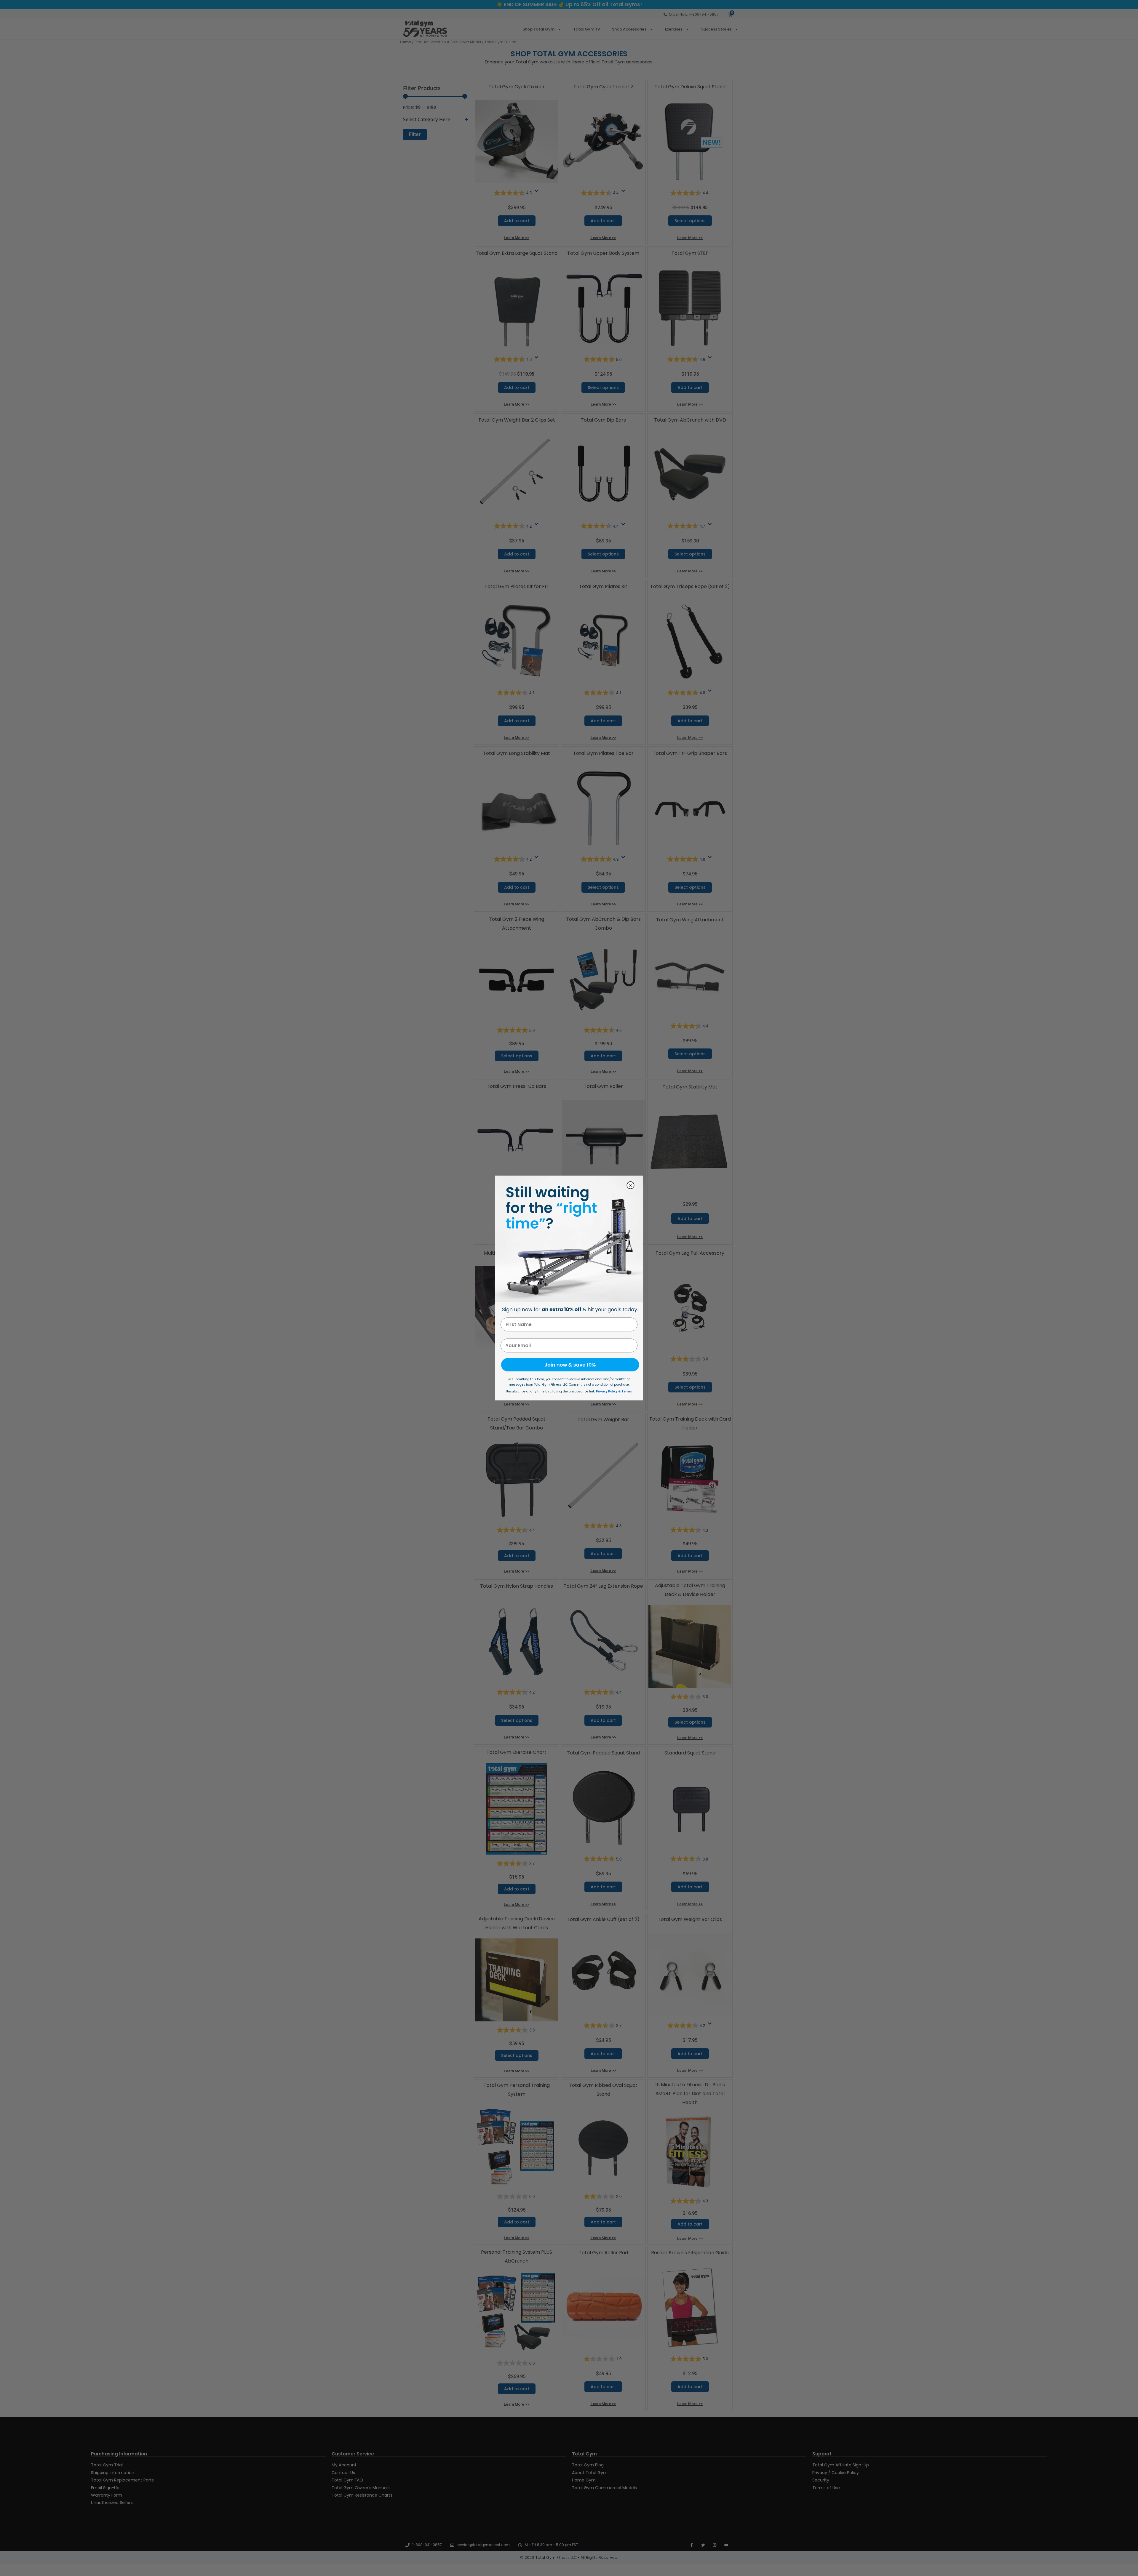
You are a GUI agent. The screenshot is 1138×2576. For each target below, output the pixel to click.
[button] (569, 1365)
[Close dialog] (630, 1185)
